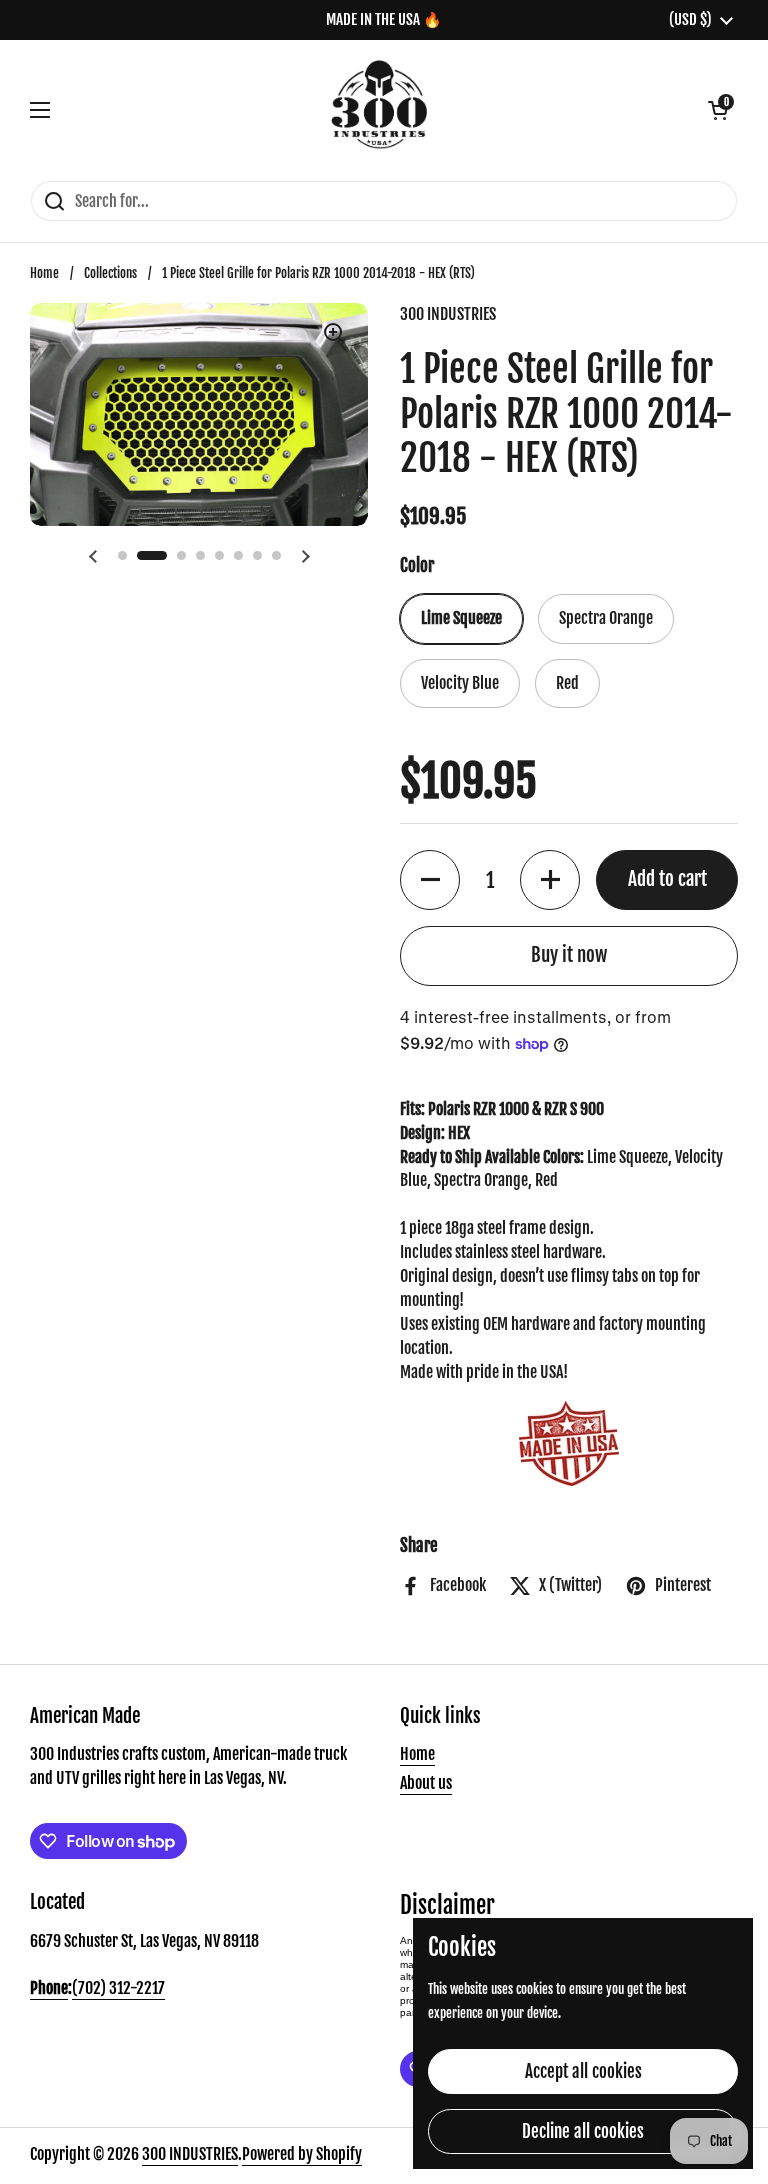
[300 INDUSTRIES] (379, 110)
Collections (110, 273)
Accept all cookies (583, 2071)
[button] (718, 110)
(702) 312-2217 (118, 1988)
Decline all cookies (583, 2131)
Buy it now (569, 955)
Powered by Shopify (302, 2154)
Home (44, 273)
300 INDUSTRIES (190, 2154)
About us (426, 1783)
